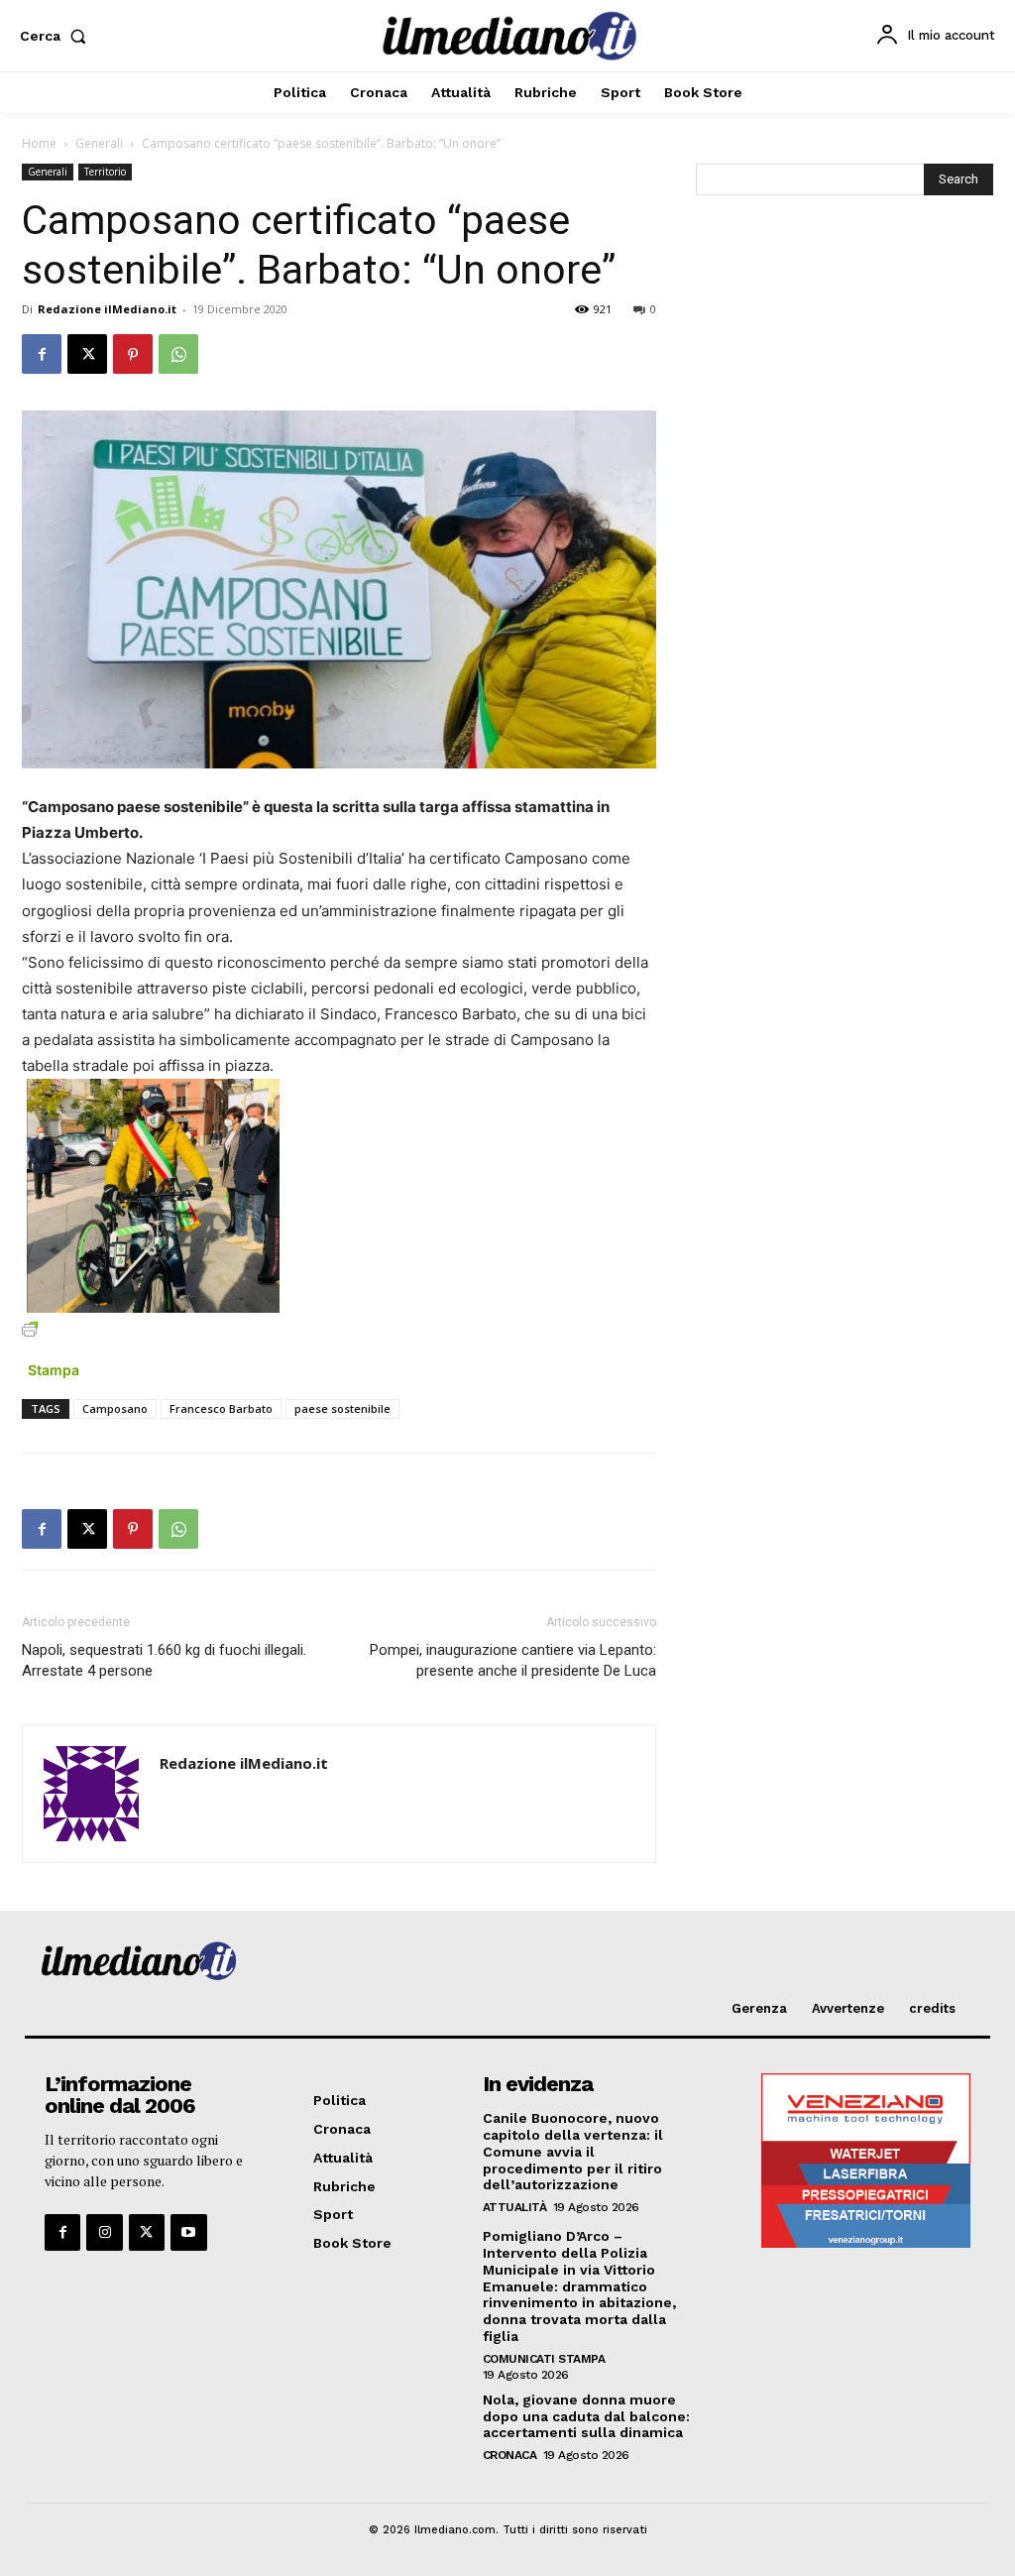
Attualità (515, 2207)
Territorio (105, 172)
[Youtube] (188, 2232)
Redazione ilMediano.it (107, 309)
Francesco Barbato (221, 1408)
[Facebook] (42, 354)
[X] (87, 354)
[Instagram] (104, 2232)
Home (39, 143)
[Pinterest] (133, 354)
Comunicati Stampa (544, 2359)
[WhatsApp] (178, 354)
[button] (57, 36)
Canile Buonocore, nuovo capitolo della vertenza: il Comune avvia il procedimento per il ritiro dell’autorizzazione (573, 2151)
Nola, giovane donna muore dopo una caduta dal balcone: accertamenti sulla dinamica (586, 2416)
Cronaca (510, 2455)
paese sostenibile (342, 1408)
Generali (99, 143)
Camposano (115, 1408)
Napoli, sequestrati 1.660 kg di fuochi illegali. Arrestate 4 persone (164, 1660)
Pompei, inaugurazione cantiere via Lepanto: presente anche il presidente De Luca (513, 1660)
